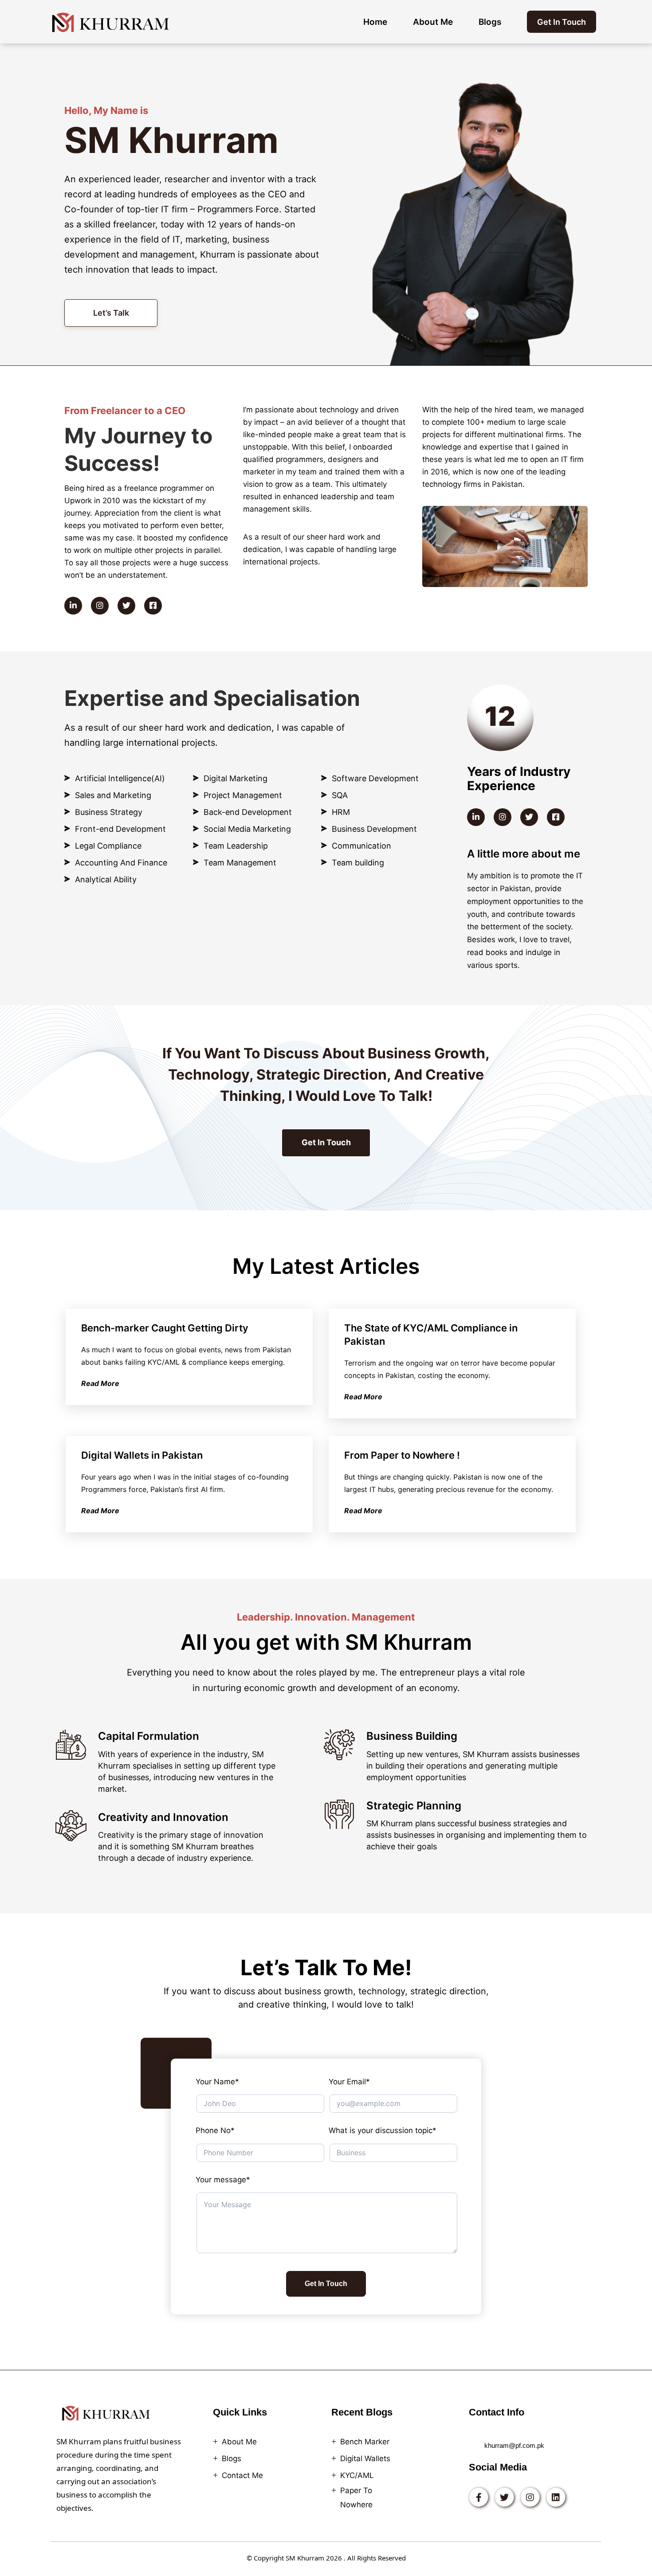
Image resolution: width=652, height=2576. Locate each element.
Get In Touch (562, 22)
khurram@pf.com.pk (514, 2445)
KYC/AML (357, 2475)
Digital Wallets (365, 2459)
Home (375, 22)
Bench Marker (365, 2442)
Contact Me (242, 2475)
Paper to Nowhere (356, 2498)
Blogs (490, 22)
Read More (100, 1383)
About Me (433, 22)
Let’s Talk (111, 313)
